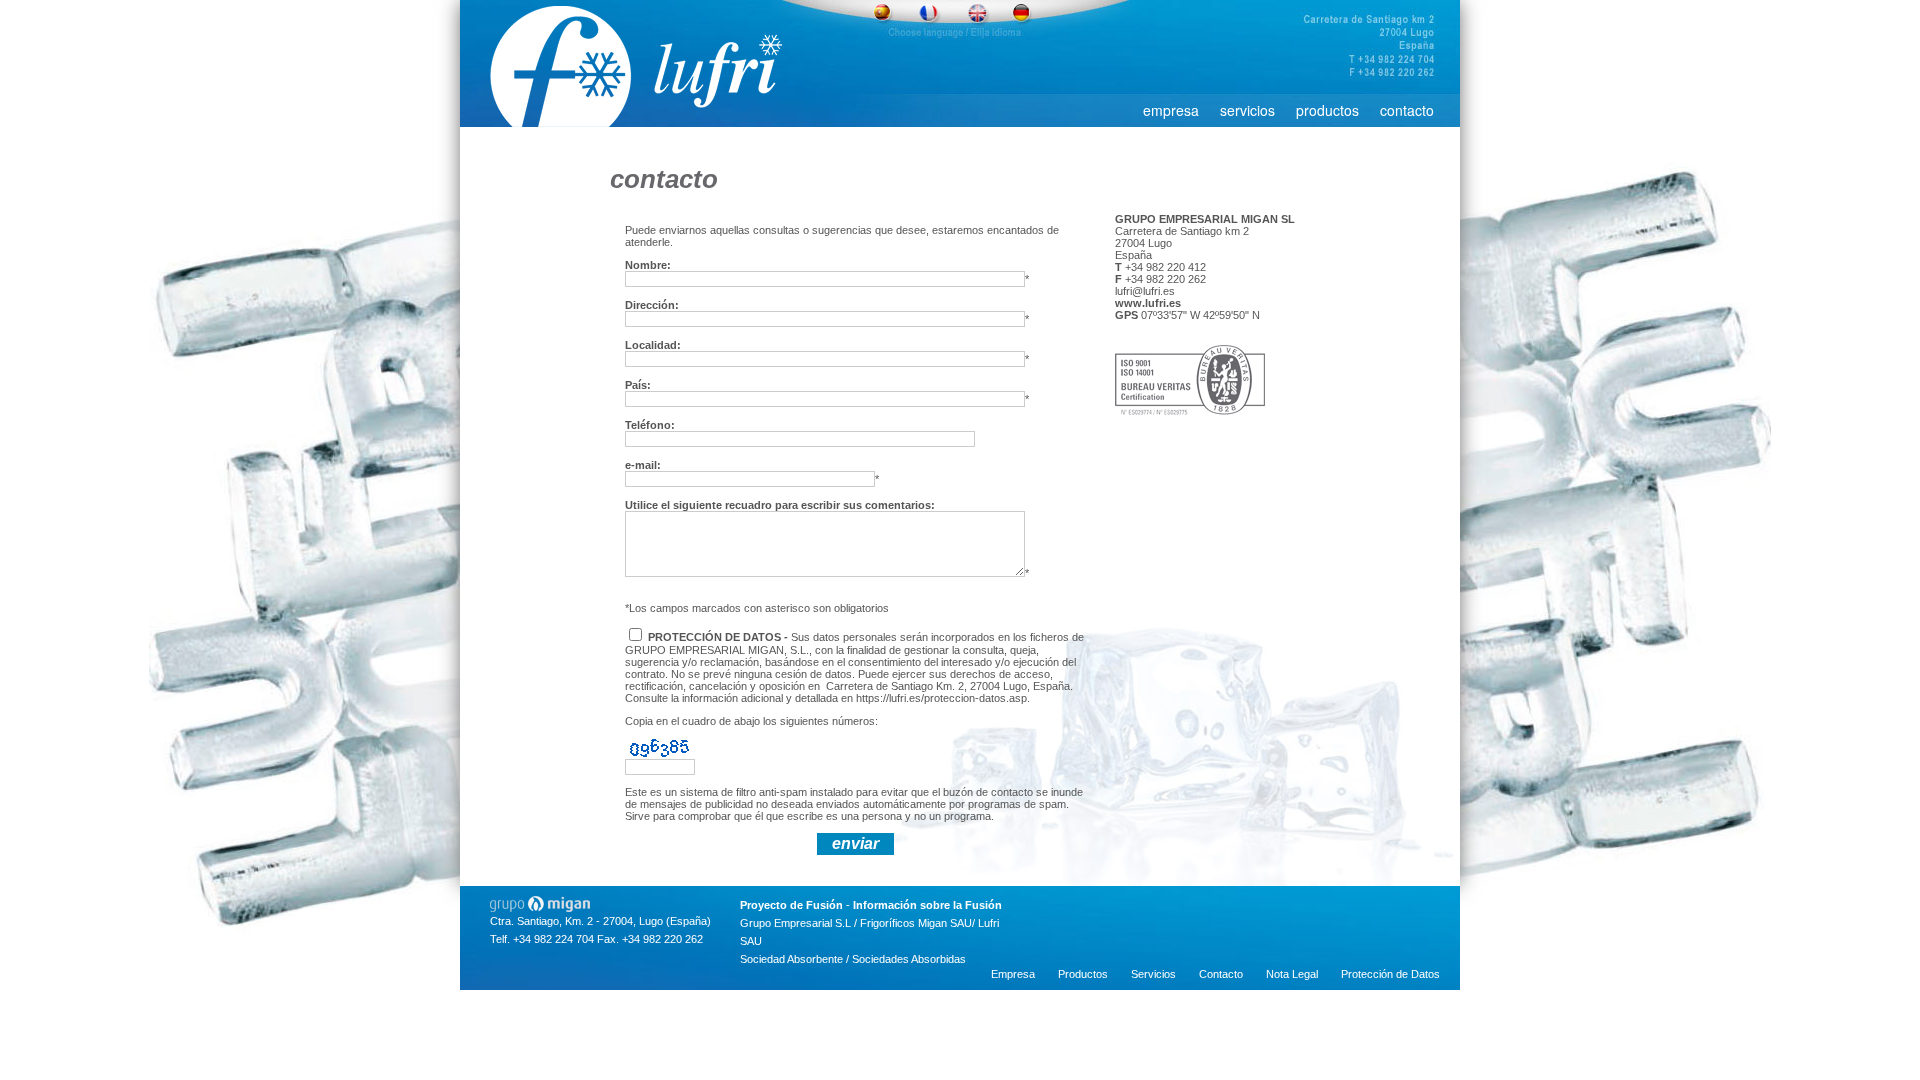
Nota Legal (1292, 974)
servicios (1247, 110)
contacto (1407, 110)
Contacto (1221, 974)
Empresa (1013, 974)
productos (1327, 110)
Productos (1083, 974)
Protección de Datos (1390, 974)
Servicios (1153, 974)
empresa (1171, 110)
